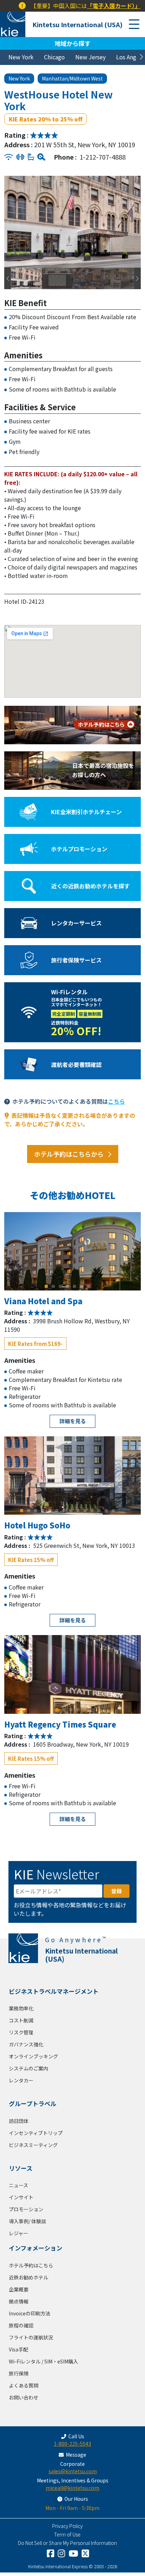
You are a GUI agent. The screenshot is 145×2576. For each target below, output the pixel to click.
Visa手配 (18, 2349)
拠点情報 (19, 2301)
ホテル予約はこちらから (69, 1154)
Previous (6, 222)
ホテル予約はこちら (31, 2265)
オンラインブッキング (33, 2056)
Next (135, 222)
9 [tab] (78, 1510)
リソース (21, 2168)
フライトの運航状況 (31, 2337)
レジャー (18, 2233)
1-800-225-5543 (72, 2444)
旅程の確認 (21, 2325)
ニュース (18, 2185)
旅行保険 (19, 2373)
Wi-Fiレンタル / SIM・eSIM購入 (43, 2361)
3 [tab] (61, 1286)
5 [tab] (75, 1286)
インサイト (21, 2197)
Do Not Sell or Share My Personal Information (67, 2543)
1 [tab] (46, 1286)
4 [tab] (68, 1286)
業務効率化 (21, 2008)
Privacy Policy (67, 2526)
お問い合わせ (24, 2397)
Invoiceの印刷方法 (30, 2313)
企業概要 (19, 2289)
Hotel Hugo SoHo (37, 1525)
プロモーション (26, 2209)
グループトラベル (33, 2103)
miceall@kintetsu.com (72, 2488)
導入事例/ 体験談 (27, 2221)
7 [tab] (89, 1286)
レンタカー (21, 2080)
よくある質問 (24, 2385)
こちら (116, 1101)
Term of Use (67, 2534)
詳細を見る (73, 1421)
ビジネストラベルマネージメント (54, 1991)
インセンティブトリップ (36, 2133)
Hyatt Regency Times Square (60, 1724)
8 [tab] (71, 1510)
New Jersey (90, 57)
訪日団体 (19, 2121)
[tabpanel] (72, 1251)
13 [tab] (106, 1510)
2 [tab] (53, 1286)
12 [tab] (99, 1510)
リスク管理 (21, 2032)
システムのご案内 (29, 2068)
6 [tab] (82, 1286)
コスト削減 (21, 2020)
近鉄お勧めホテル (29, 2277)
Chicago (54, 57)
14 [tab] (113, 1510)
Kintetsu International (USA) (77, 24)
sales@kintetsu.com (73, 2471)
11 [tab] (92, 1510)
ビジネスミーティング (33, 2145)
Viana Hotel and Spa (43, 1301)
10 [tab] (85, 1510)
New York (21, 57)
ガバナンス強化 (26, 2044)
